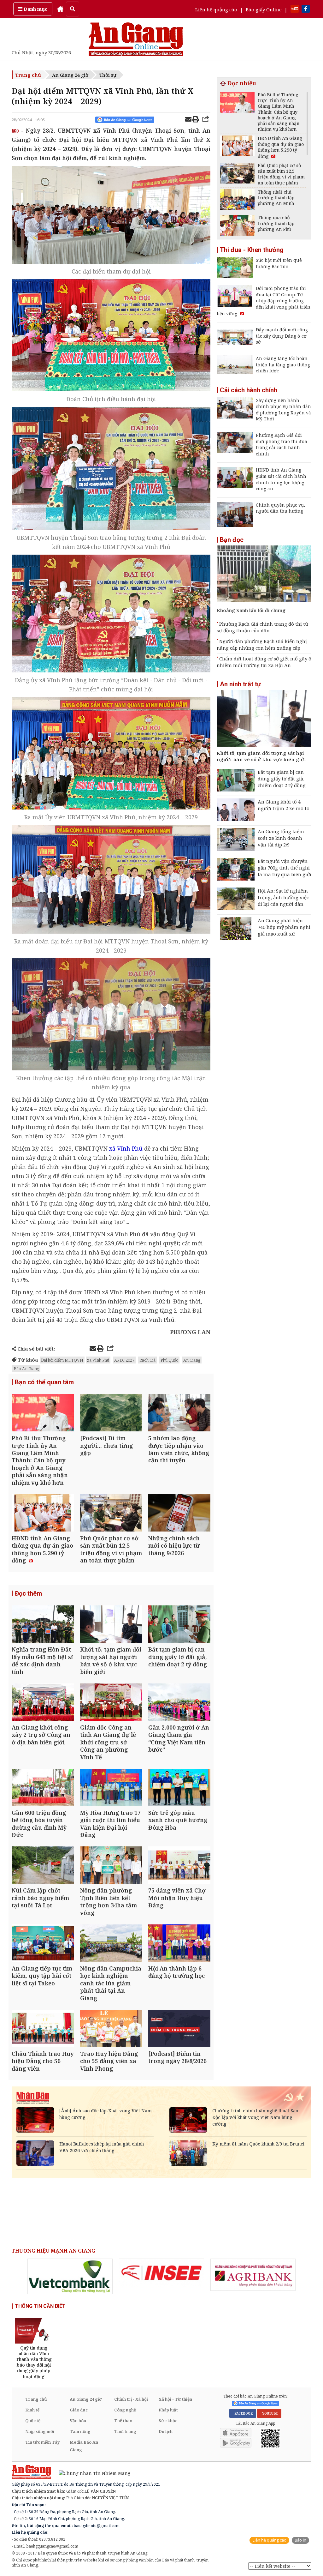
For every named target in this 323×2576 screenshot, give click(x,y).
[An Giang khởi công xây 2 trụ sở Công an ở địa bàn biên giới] (43, 1703)
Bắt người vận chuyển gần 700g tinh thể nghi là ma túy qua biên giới (285, 868)
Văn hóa (78, 2421)
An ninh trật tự (240, 684)
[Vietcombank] (70, 2276)
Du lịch (166, 2431)
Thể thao (123, 2421)
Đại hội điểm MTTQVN (62, 1360)
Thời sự (108, 75)
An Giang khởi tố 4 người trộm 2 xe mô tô (284, 805)
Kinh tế (32, 2410)
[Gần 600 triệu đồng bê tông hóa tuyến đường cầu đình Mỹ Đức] (43, 1788)
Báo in (300, 2540)
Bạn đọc (232, 540)
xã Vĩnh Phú (98, 1360)
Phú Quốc (169, 1360)
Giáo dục (79, 2410)
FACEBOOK (243, 2413)
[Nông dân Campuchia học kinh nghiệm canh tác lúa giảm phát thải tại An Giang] (111, 1944)
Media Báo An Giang (84, 2446)
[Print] (196, 120)
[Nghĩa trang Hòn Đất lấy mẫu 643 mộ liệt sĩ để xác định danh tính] (43, 1625)
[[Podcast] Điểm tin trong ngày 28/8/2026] (179, 2029)
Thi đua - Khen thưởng (252, 250)
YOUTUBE (269, 2413)
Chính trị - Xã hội (131, 2399)
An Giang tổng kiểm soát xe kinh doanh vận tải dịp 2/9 (281, 838)
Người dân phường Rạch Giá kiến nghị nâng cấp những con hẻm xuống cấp (262, 644)
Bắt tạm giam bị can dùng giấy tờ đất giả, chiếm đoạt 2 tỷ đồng (282, 779)
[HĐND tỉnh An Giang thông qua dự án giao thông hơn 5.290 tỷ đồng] (43, 1514)
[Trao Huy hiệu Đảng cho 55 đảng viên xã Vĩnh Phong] (111, 2029)
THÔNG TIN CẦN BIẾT (40, 2306)
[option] (70, 2276)
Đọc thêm (28, 1593)
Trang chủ (28, 75)
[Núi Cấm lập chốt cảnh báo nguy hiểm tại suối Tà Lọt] (43, 1866)
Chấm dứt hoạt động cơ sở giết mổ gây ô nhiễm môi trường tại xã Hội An (264, 662)
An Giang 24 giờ (70, 75)
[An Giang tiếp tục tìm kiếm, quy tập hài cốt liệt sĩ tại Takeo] (43, 1944)
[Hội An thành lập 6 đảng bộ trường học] (179, 1944)
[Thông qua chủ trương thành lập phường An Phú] (237, 226)
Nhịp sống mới (40, 2431)
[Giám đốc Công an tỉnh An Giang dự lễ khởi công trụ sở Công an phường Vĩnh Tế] (111, 1703)
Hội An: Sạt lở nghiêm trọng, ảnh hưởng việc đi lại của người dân (283, 897)
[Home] (60, 9)
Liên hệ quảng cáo (216, 9)
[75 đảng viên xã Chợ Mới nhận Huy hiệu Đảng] (179, 1866)
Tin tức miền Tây (42, 2442)
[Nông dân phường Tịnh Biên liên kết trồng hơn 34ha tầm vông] (111, 1866)
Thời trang (125, 2431)
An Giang (192, 1360)
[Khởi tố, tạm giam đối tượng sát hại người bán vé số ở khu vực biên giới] (111, 1625)
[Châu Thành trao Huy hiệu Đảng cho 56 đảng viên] (43, 2029)
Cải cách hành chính (249, 390)
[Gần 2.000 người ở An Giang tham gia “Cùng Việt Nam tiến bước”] (179, 1703)
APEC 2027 (124, 1360)
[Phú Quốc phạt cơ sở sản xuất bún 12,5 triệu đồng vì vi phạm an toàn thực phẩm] (111, 1514)
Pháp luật (168, 2410)
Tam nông (80, 2431)
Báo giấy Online (264, 9)
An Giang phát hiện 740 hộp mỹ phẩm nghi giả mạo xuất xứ (284, 927)
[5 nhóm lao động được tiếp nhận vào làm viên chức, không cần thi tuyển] (179, 1414)
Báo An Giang (26, 1369)
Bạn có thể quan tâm (44, 1382)
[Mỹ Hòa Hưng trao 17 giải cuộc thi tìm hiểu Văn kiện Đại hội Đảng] (111, 1788)
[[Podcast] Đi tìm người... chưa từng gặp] (111, 1414)
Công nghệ (125, 2410)
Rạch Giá (147, 1360)
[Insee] (161, 2273)
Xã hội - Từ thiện (175, 2399)
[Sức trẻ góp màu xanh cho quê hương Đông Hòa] (179, 1788)
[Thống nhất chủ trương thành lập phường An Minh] (237, 200)
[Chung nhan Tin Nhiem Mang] (91, 2473)
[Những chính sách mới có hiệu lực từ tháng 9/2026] (179, 1514)
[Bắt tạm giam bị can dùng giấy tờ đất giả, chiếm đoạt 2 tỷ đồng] (179, 1625)
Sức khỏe (168, 2421)
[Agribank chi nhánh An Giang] (253, 2275)
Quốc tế (33, 2421)
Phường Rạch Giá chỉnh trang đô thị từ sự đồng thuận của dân (262, 627)
